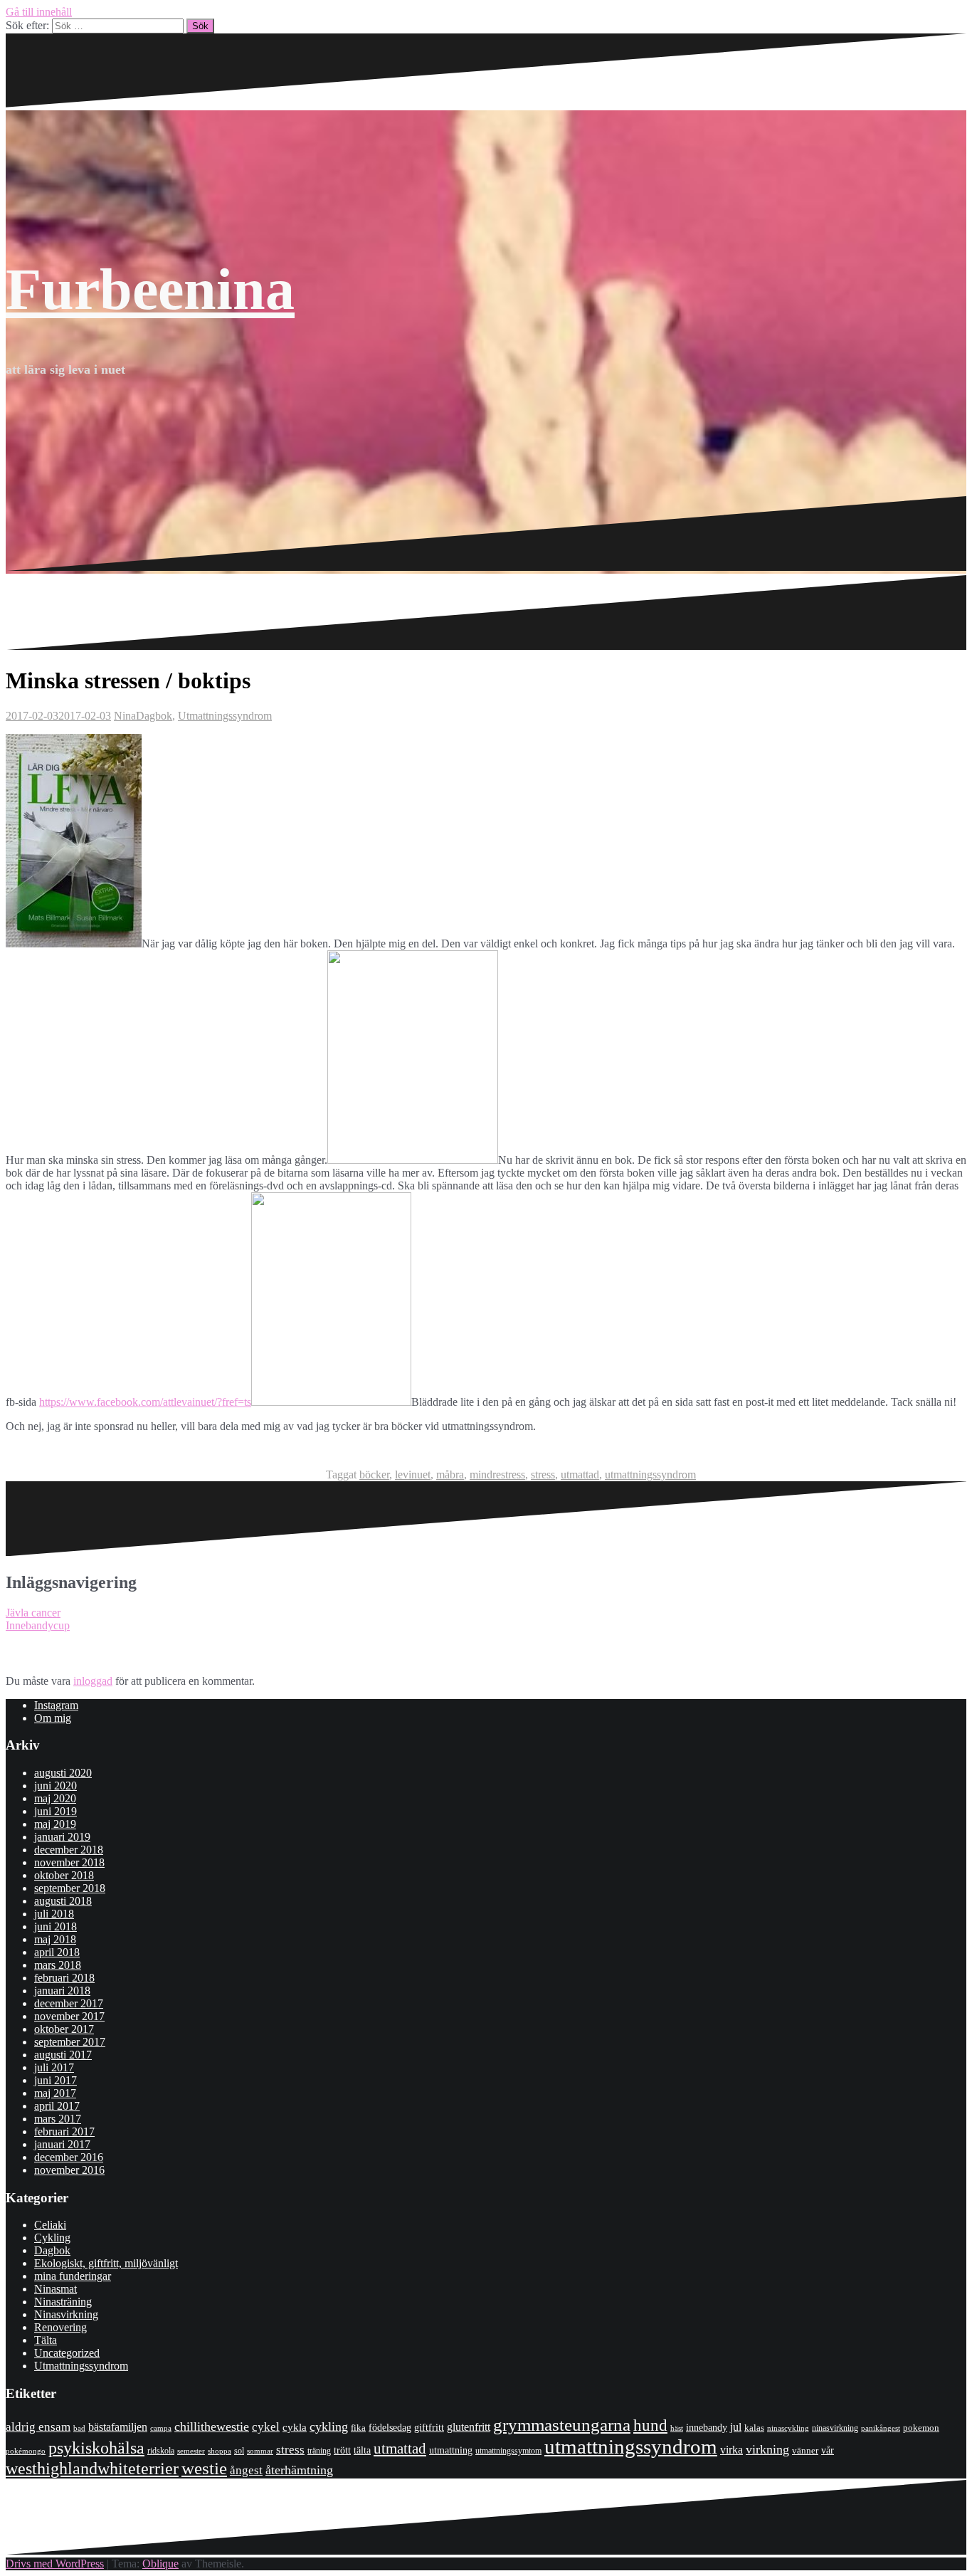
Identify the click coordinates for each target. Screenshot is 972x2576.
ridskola (161, 2451)
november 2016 (69, 2170)
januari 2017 (62, 2144)
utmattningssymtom (508, 2451)
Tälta (46, 2340)
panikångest (881, 2428)
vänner (805, 2450)
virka (731, 2450)
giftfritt (429, 2427)
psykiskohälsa (96, 2448)
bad (79, 2428)
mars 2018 (58, 1965)
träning (319, 2451)
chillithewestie (212, 2427)
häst (677, 2428)
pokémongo (26, 2451)
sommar (260, 2451)
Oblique (160, 2564)
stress (543, 1474)
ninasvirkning (835, 2428)
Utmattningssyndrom (225, 716)
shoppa (220, 2451)
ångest (246, 2470)
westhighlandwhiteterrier (92, 2468)
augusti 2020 (63, 1773)
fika (358, 2428)
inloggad (93, 1681)
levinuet (413, 1474)
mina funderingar (73, 2276)
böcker (374, 1474)
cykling (329, 2427)
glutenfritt (469, 2427)
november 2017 (69, 2016)
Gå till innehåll (39, 12)
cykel (266, 2427)
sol (239, 2451)
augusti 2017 (63, 2055)
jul (736, 2427)
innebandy (707, 2428)
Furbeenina (150, 289)
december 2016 (69, 2157)
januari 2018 (62, 1991)
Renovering (60, 2327)
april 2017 (57, 2106)
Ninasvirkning (66, 2314)
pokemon (921, 2428)
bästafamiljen (118, 2427)
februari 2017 (64, 2131)
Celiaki (50, 2225)
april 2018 (57, 1952)
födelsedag (390, 2428)
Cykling (52, 2238)
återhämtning (299, 2470)
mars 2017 (58, 2119)
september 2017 (70, 2042)
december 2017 (69, 2003)
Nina (125, 716)
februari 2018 (64, 1978)
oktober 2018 (64, 1875)
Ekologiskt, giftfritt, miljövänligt (106, 2263)
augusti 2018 (63, 1901)
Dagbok (154, 716)
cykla (295, 2427)
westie (204, 2468)
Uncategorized (67, 2353)
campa (161, 2428)
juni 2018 (56, 1926)
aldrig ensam (38, 2427)
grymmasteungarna (562, 2425)
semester (191, 2451)
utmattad (580, 1474)
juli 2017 (54, 2067)
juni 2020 (56, 1786)
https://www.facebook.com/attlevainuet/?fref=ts (145, 1402)
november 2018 (69, 1862)
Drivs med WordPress (55, 2564)
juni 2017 (56, 2080)
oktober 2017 (64, 2029)
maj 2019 (55, 1824)
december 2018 (69, 1850)
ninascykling (788, 2428)
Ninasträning (63, 2302)
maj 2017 (55, 2093)
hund (650, 2425)
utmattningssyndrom (650, 1474)
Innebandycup (38, 1625)
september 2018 (70, 1888)
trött (342, 2450)
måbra (450, 1474)
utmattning (451, 2450)
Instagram (56, 1705)
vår (828, 2450)
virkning (767, 2449)
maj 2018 (55, 1939)
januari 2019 (62, 1837)
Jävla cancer (33, 1613)
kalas (754, 2428)
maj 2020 (55, 1798)
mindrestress (497, 1474)
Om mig (53, 1718)
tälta (362, 2450)
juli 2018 (54, 1914)
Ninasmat (56, 2289)
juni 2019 (56, 1811)
